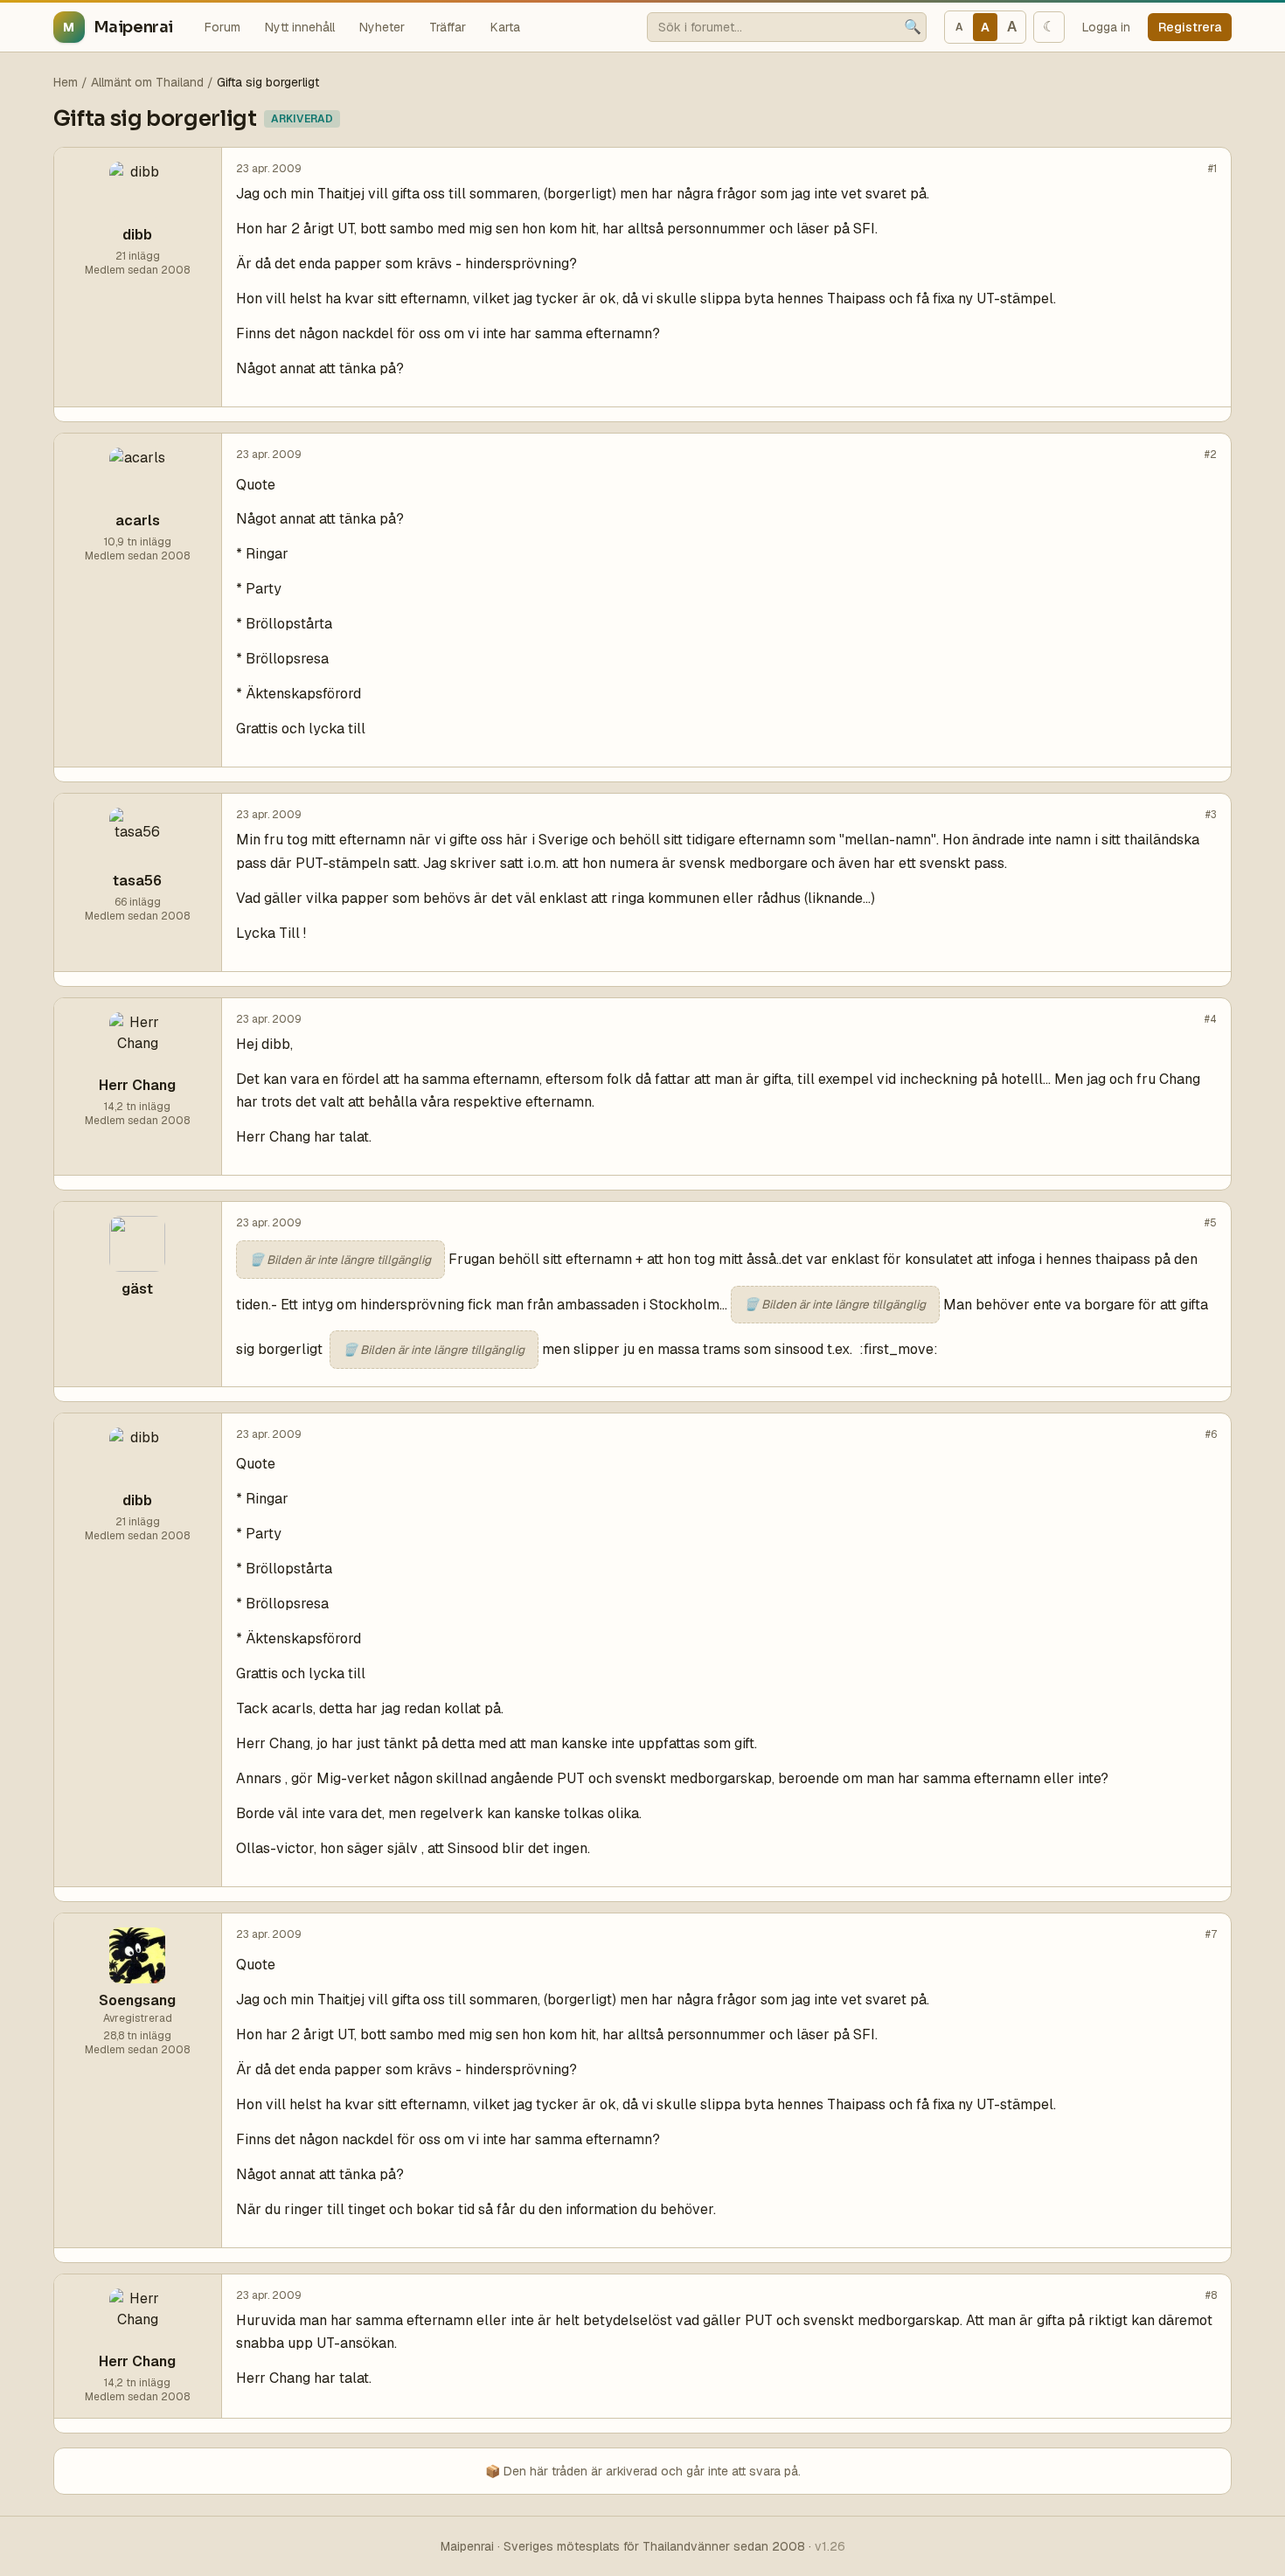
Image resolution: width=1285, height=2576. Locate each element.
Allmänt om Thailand (147, 82)
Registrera (1190, 27)
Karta (505, 27)
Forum (222, 27)
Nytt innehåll (300, 27)
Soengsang (137, 2000)
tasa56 (137, 881)
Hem (66, 82)
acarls (138, 521)
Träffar (448, 27)
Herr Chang (137, 1085)
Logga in (1106, 27)
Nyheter (382, 27)
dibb (137, 235)
